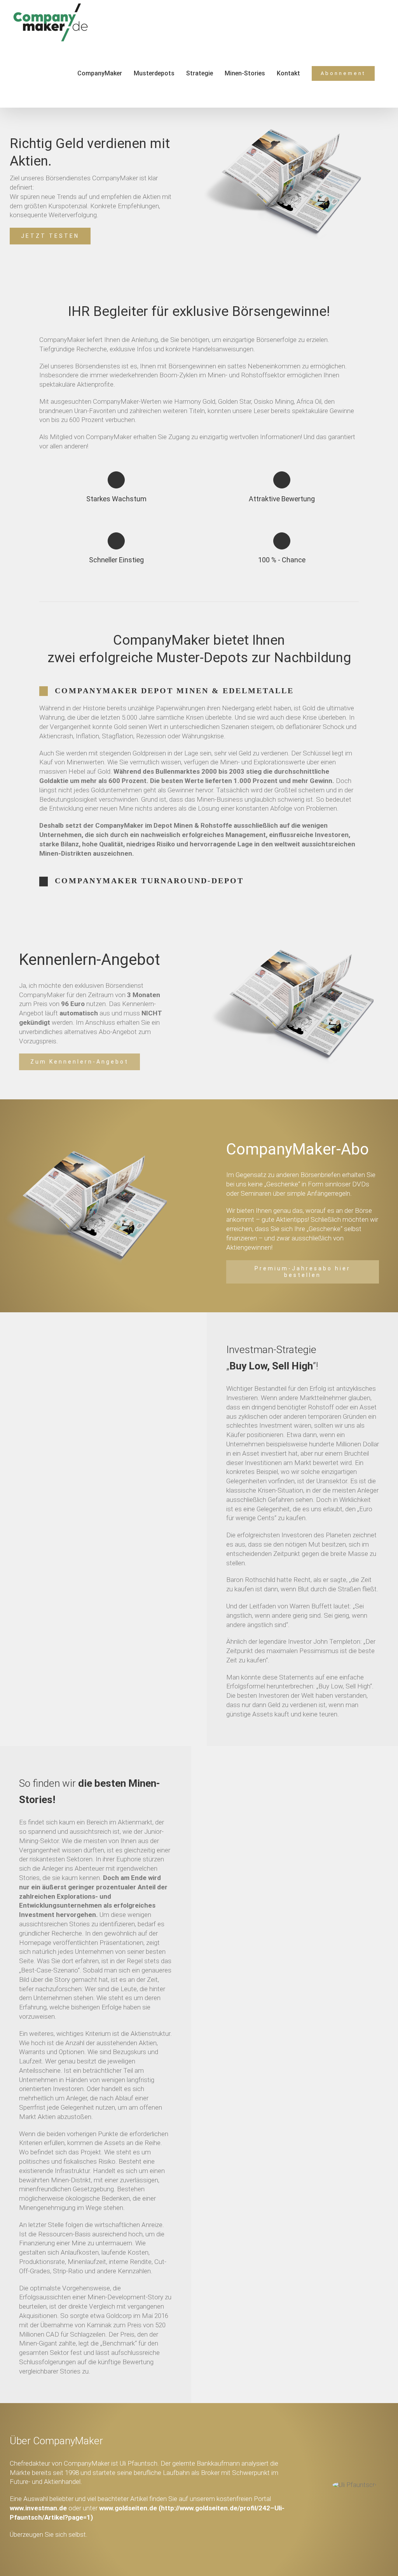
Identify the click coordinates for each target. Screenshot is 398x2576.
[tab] (199, 691)
